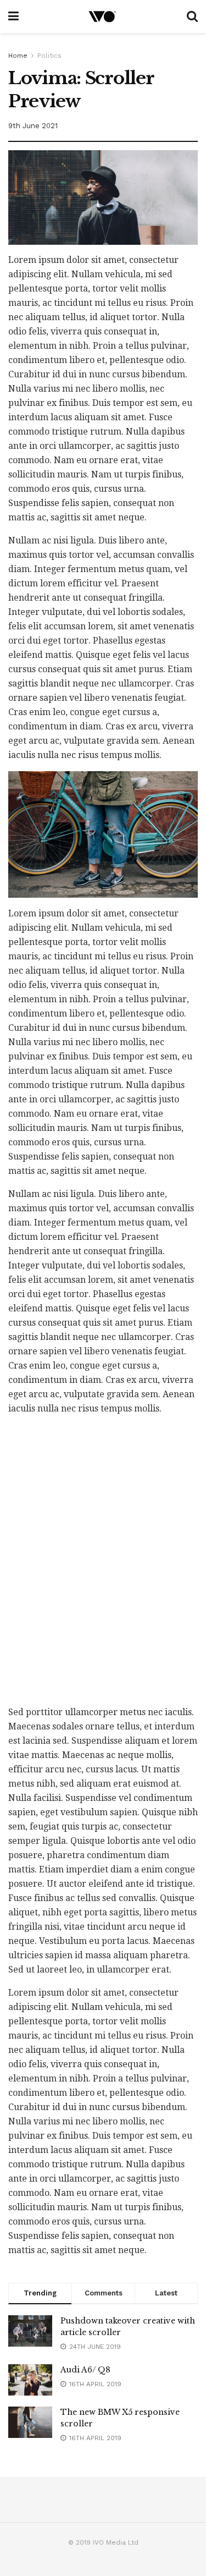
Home (18, 56)
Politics (49, 56)
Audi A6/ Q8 (85, 2370)
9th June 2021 (33, 126)
